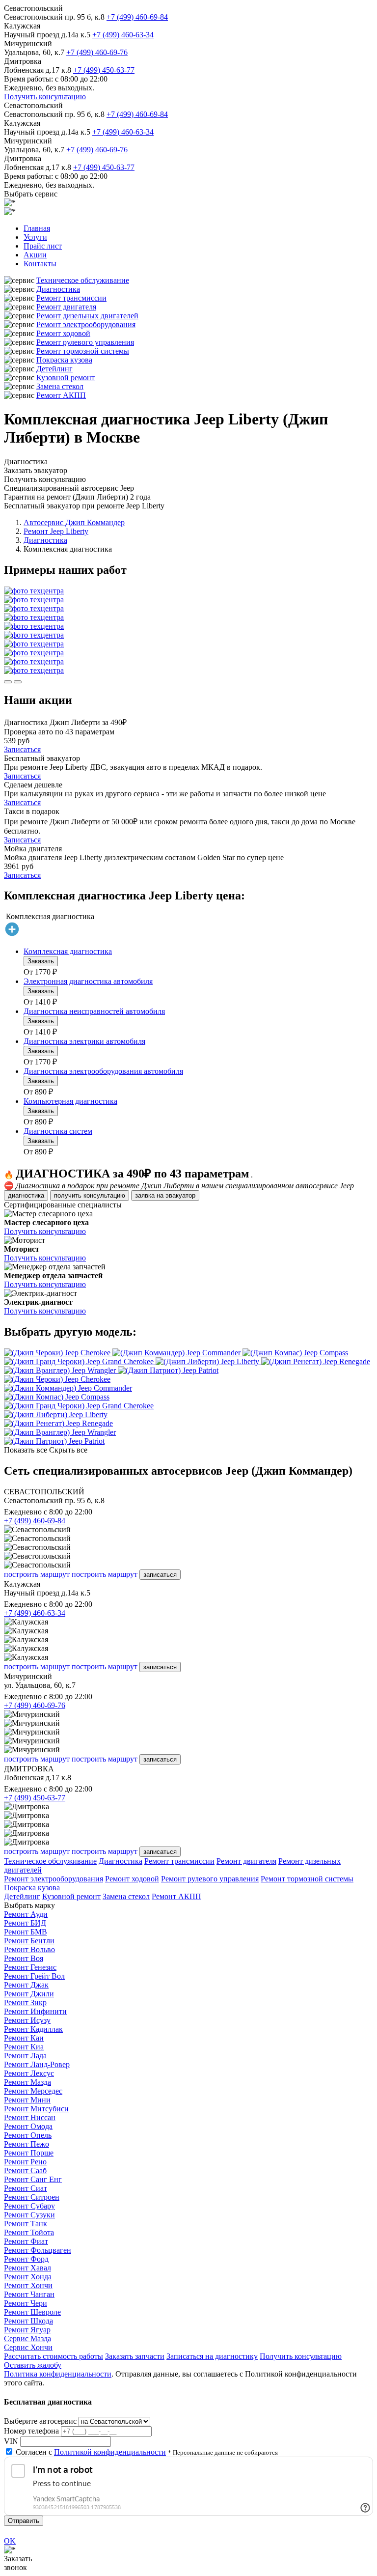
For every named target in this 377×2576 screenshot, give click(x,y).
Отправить (24, 2521)
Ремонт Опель (28, 2135)
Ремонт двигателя (66, 307)
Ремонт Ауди (26, 1914)
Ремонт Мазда (27, 2082)
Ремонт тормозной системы (83, 351)
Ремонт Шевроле (32, 2312)
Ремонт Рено (25, 2162)
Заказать (41, 961)
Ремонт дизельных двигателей (87, 316)
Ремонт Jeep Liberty (56, 531)
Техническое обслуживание (83, 280)
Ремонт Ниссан (30, 2117)
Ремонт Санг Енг (33, 2179)
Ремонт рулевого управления (85, 342)
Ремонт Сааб (25, 2170)
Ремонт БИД (25, 1923)
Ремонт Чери (26, 2303)
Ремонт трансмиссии (71, 298)
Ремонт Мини (27, 2100)
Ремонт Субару (29, 2206)
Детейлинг (54, 369)
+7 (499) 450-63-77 (104, 70)
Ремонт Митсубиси (36, 2109)
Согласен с (91, 2452)
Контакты (40, 264)
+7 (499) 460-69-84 (137, 17)
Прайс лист (43, 246)
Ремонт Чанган (29, 2294)
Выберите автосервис (40, 2421)
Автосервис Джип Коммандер (74, 522)
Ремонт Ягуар (27, 2330)
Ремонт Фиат (26, 2241)
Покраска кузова (64, 360)
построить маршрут (37, 1574)
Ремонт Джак (26, 1985)
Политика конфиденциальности (58, 2374)
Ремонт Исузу (27, 2020)
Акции (35, 255)
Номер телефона (31, 2431)
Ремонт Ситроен (32, 2197)
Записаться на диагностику (212, 2356)
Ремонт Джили (29, 1994)
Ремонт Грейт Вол (34, 1976)
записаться (160, 1575)
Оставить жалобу (33, 2365)
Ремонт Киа (24, 2047)
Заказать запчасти (135, 2356)
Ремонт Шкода (28, 2321)
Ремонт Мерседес (33, 2091)
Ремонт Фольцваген (38, 2250)
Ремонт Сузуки (29, 2215)
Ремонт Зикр (25, 2002)
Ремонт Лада (25, 2056)
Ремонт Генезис (30, 1967)
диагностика (26, 1195)
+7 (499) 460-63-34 (123, 35)
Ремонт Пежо (27, 2144)
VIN (11, 2441)
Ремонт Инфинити (35, 2011)
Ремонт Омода (28, 2126)
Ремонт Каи (24, 2038)
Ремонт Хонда (28, 2277)
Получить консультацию (45, 97)
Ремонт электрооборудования (86, 324)
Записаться (22, 749)
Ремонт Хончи (28, 2285)
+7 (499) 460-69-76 (97, 52)
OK (10, 2541)
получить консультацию (90, 1195)
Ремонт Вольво (29, 1949)
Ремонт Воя (24, 1958)
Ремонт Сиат (26, 2188)
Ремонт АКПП (61, 395)
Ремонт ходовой (63, 333)
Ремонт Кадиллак (33, 2029)
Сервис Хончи (28, 2347)
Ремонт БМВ (26, 1932)
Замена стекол (60, 386)
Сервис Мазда (27, 2338)
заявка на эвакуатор (165, 1195)
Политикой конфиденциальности (110, 2452)
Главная (37, 228)
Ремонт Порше (29, 2153)
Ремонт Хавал (27, 2268)
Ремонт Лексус (29, 2073)
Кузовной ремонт (66, 378)
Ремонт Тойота (29, 2232)
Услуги (35, 237)
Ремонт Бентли (29, 1941)
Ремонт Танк (26, 2224)
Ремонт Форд (26, 2259)
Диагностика (58, 289)
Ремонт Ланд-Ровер (37, 2064)
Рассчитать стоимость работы (54, 2356)
